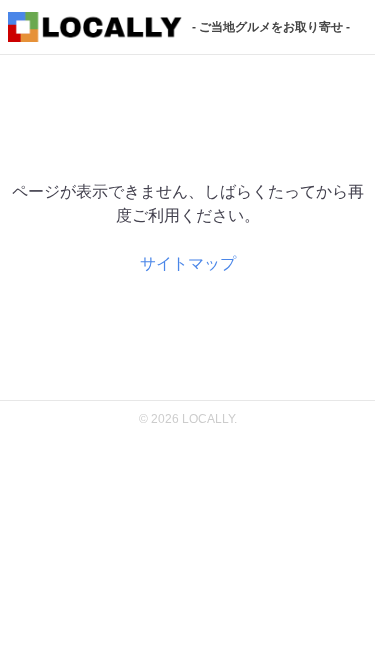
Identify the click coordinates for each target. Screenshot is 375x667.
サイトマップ (188, 263)
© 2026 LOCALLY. (188, 419)
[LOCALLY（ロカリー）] (95, 29)
